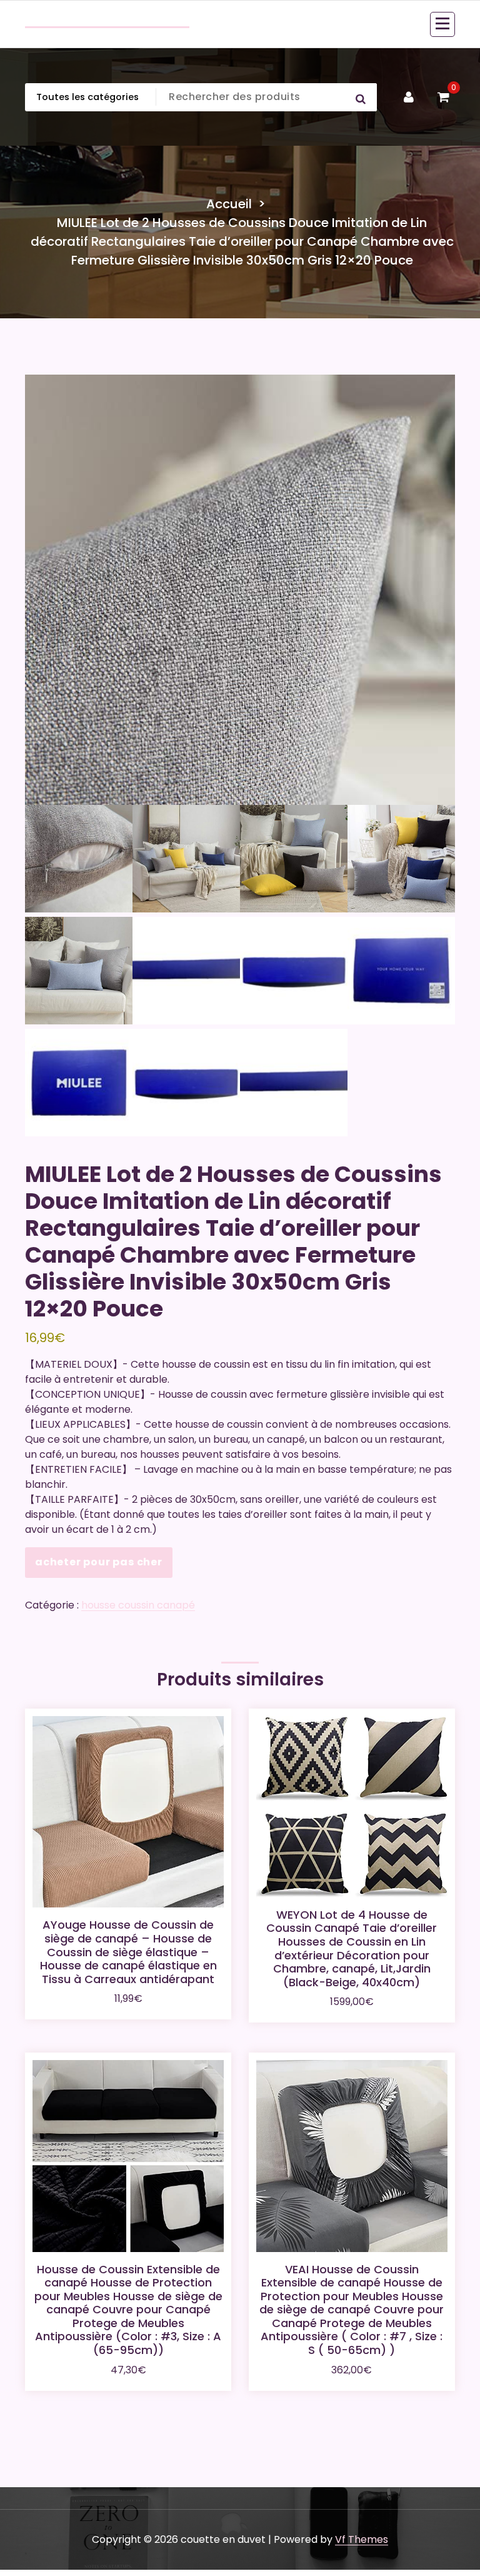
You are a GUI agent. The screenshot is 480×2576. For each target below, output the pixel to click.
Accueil (229, 204)
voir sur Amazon (128, 1997)
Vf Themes (362, 2539)
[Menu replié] (442, 24)
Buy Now (352, 1993)
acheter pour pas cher (99, 1562)
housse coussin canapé (138, 1605)
